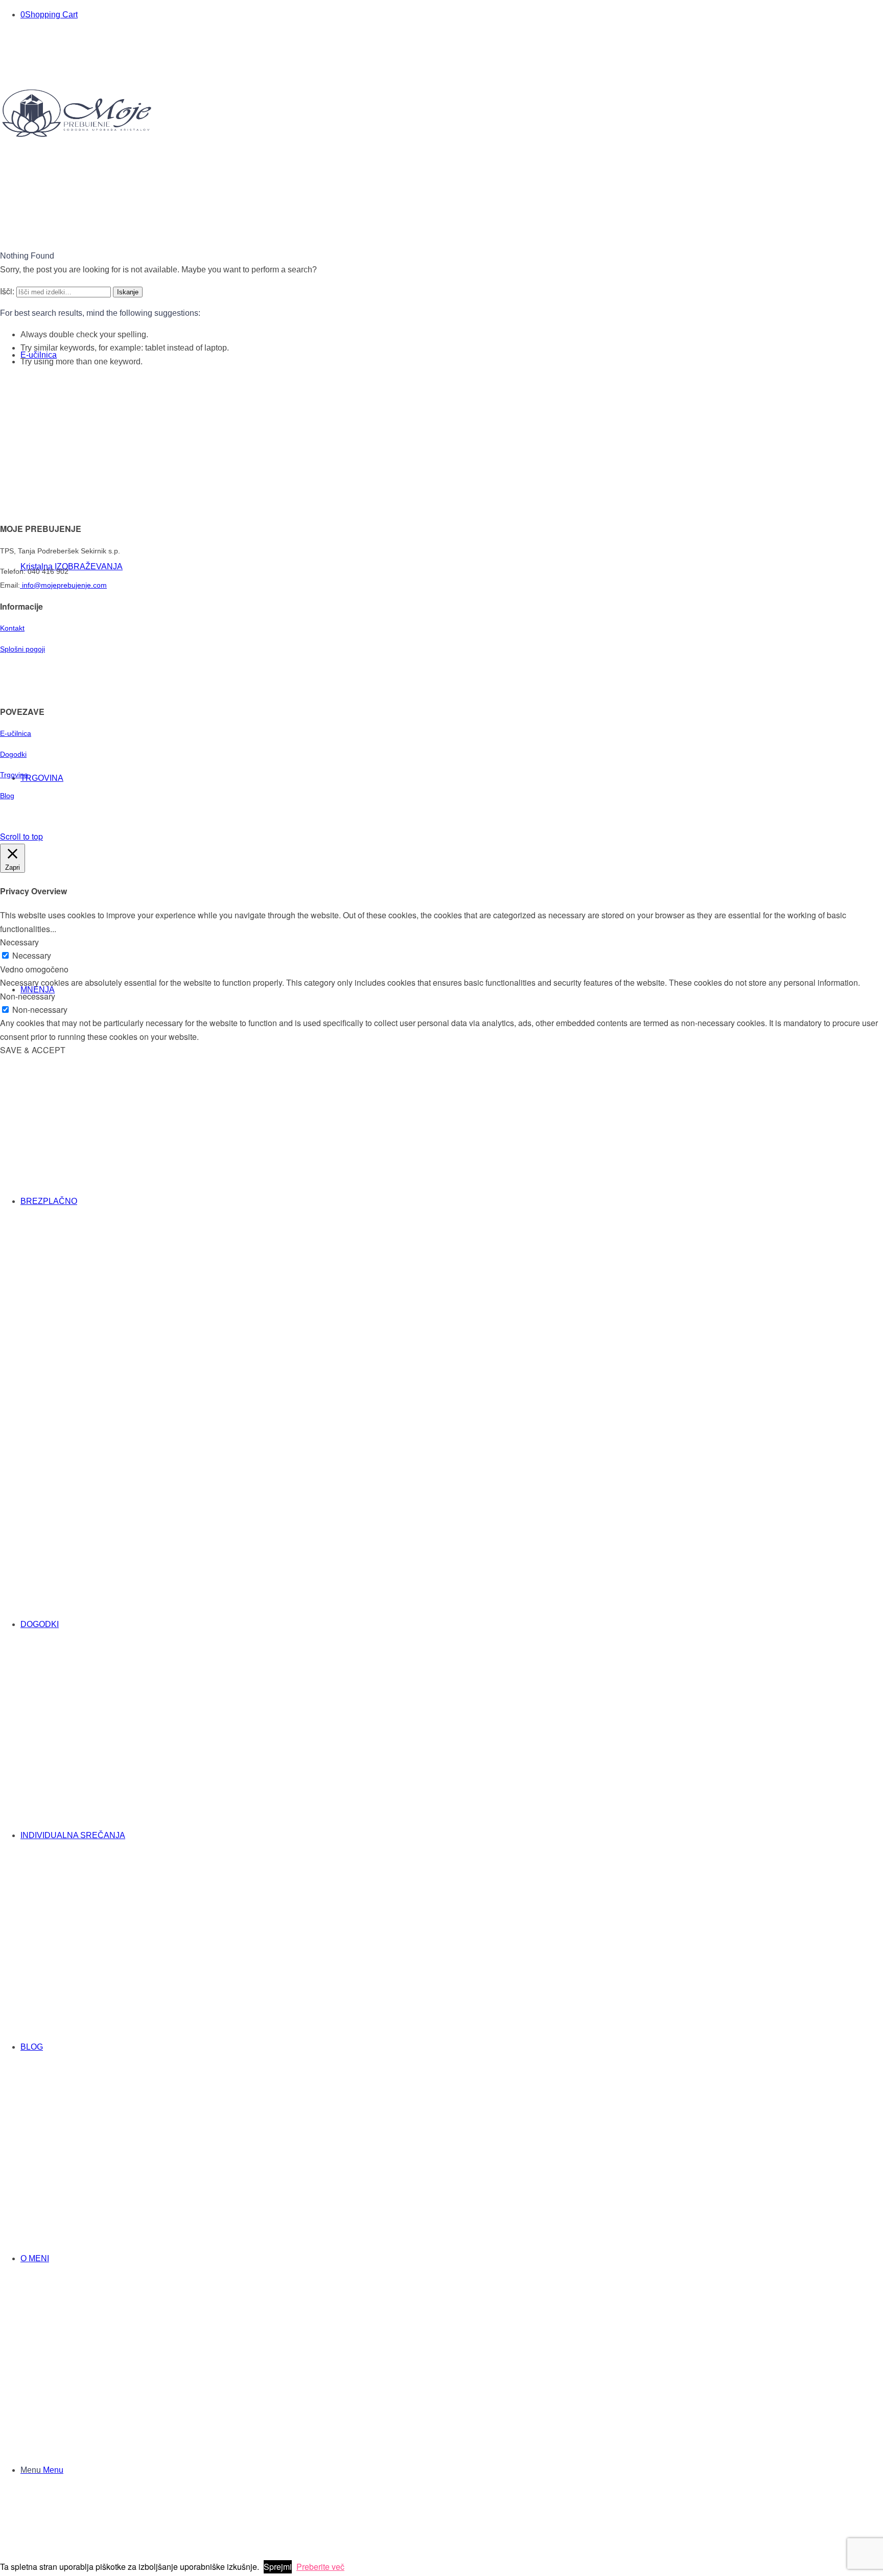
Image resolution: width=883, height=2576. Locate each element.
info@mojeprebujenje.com (63, 585)
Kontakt (12, 628)
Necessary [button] (19, 942)
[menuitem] (439, 1307)
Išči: (7, 291)
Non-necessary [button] (28, 996)
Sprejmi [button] (278, 2567)
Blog (7, 796)
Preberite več (320, 2567)
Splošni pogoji (22, 649)
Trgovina (15, 775)
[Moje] (77, 135)
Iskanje (128, 292)
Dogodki (13, 754)
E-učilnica (16, 733)
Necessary (32, 955)
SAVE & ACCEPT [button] (33, 1050)
